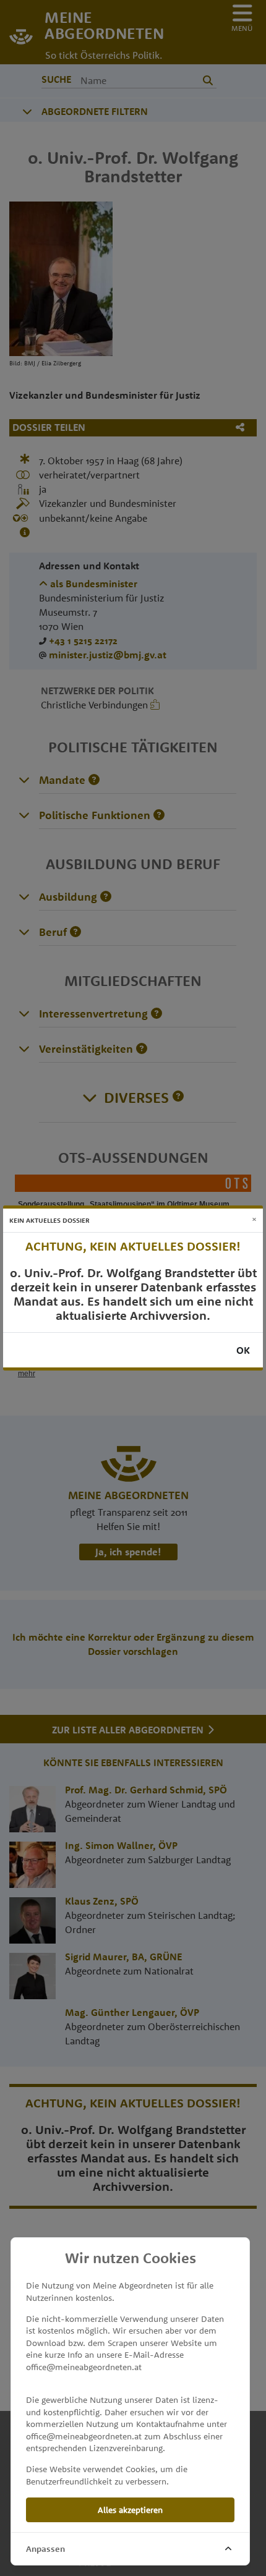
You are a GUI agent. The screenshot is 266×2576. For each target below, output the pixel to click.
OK (243, 1350)
